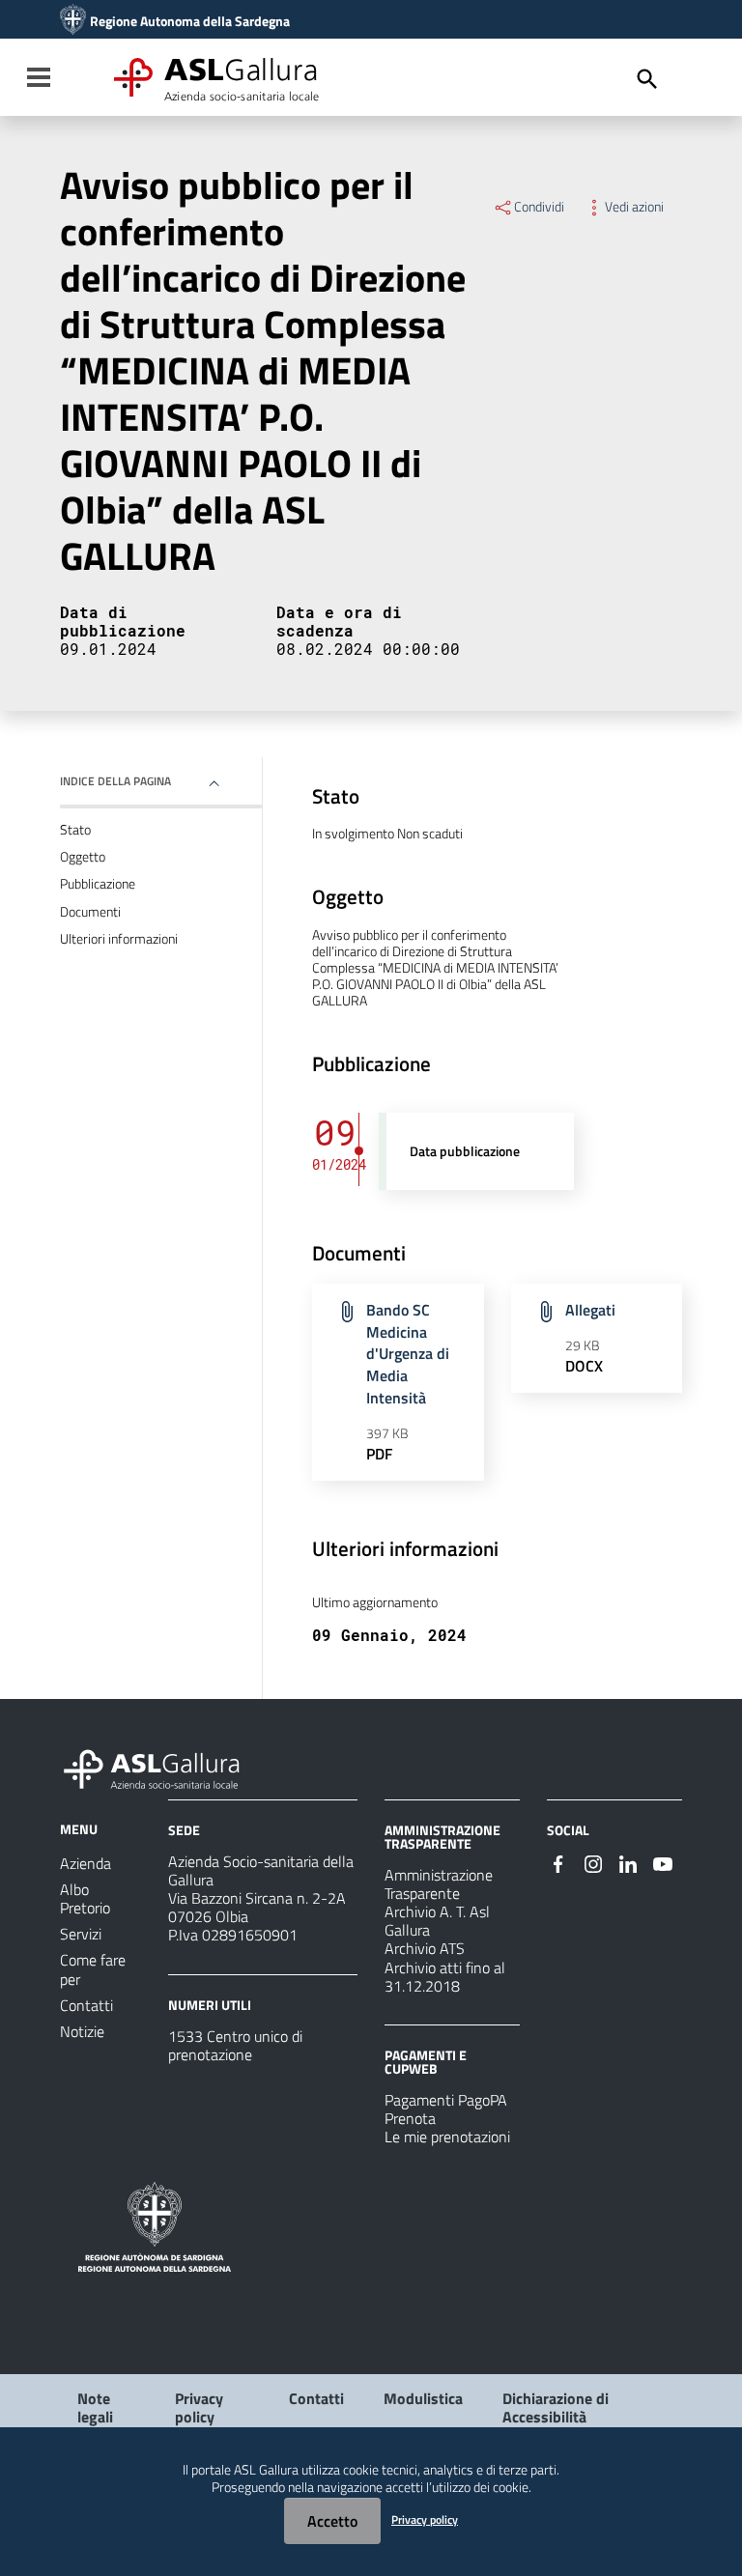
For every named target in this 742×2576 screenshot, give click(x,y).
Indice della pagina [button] (115, 781)
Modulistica (423, 2398)
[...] (160, 1767)
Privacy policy (199, 2407)
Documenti (90, 912)
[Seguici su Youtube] (663, 1862)
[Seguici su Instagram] (593, 1862)
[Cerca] (647, 79)
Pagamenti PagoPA (446, 2100)
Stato (75, 830)
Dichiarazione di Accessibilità (556, 2407)
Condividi (539, 207)
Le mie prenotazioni (447, 2137)
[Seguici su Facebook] (558, 1862)
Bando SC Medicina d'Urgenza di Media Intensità (408, 1354)
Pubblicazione (98, 884)
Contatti (316, 2398)
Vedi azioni (634, 207)
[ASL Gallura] (73, 21)
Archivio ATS (425, 1948)
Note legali (95, 2407)
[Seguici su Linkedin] (628, 1862)
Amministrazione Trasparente (439, 1884)
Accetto (332, 2521)
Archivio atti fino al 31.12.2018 (445, 1977)
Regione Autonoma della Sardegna (190, 21)
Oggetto (83, 857)
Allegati (590, 1310)
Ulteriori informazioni (119, 939)
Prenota (410, 2118)
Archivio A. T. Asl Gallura (437, 1921)
